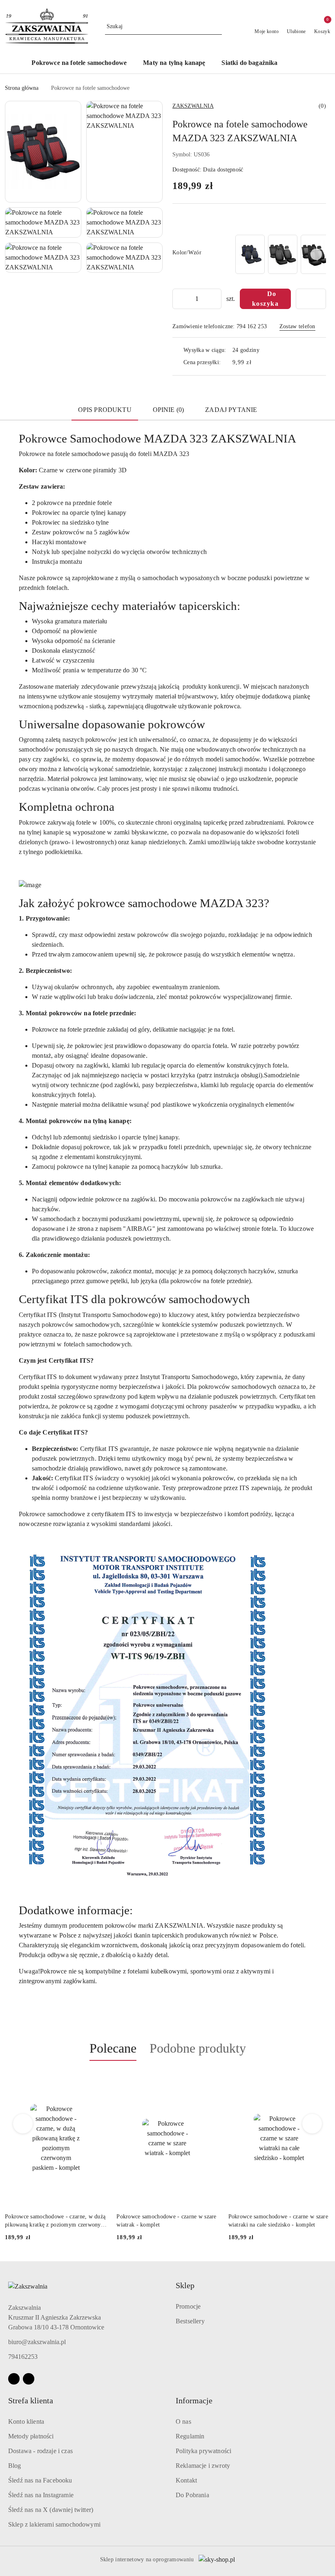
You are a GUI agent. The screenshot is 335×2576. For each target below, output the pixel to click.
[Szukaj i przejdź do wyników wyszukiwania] (217, 27)
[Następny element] (316, 254)
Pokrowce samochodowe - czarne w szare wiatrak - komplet (55, 2221)
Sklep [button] (185, 2285)
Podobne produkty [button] (198, 2048)
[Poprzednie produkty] (23, 2124)
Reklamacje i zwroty (203, 2466)
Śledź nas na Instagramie (41, 2495)
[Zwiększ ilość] (215, 299)
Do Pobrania (192, 2495)
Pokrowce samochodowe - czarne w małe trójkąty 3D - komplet (278, 2221)
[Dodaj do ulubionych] (311, 299)
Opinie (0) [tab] (169, 410)
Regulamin (190, 2436)
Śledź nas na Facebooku (40, 2480)
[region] (280, 254)
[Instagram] (29, 2379)
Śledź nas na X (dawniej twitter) (51, 2510)
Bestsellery (190, 2321)
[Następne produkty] (312, 2124)
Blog (15, 2466)
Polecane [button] (113, 2048)
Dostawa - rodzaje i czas (40, 2451)
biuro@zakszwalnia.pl (37, 2342)
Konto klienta (26, 2421)
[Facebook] (14, 2379)
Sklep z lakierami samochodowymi (54, 2524)
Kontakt (186, 2480)
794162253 (23, 2357)
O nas (183, 2421)
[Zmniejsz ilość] (179, 299)
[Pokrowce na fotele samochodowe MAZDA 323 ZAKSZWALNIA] (250, 254)
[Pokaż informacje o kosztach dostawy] (257, 363)
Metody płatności (31, 2436)
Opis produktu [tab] (105, 410)
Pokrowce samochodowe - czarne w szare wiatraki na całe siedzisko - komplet (166, 2221)
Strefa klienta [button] (31, 2400)
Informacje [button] (194, 2400)
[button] (299, 63)
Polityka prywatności (203, 2451)
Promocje (188, 2306)
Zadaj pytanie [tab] (231, 410)
